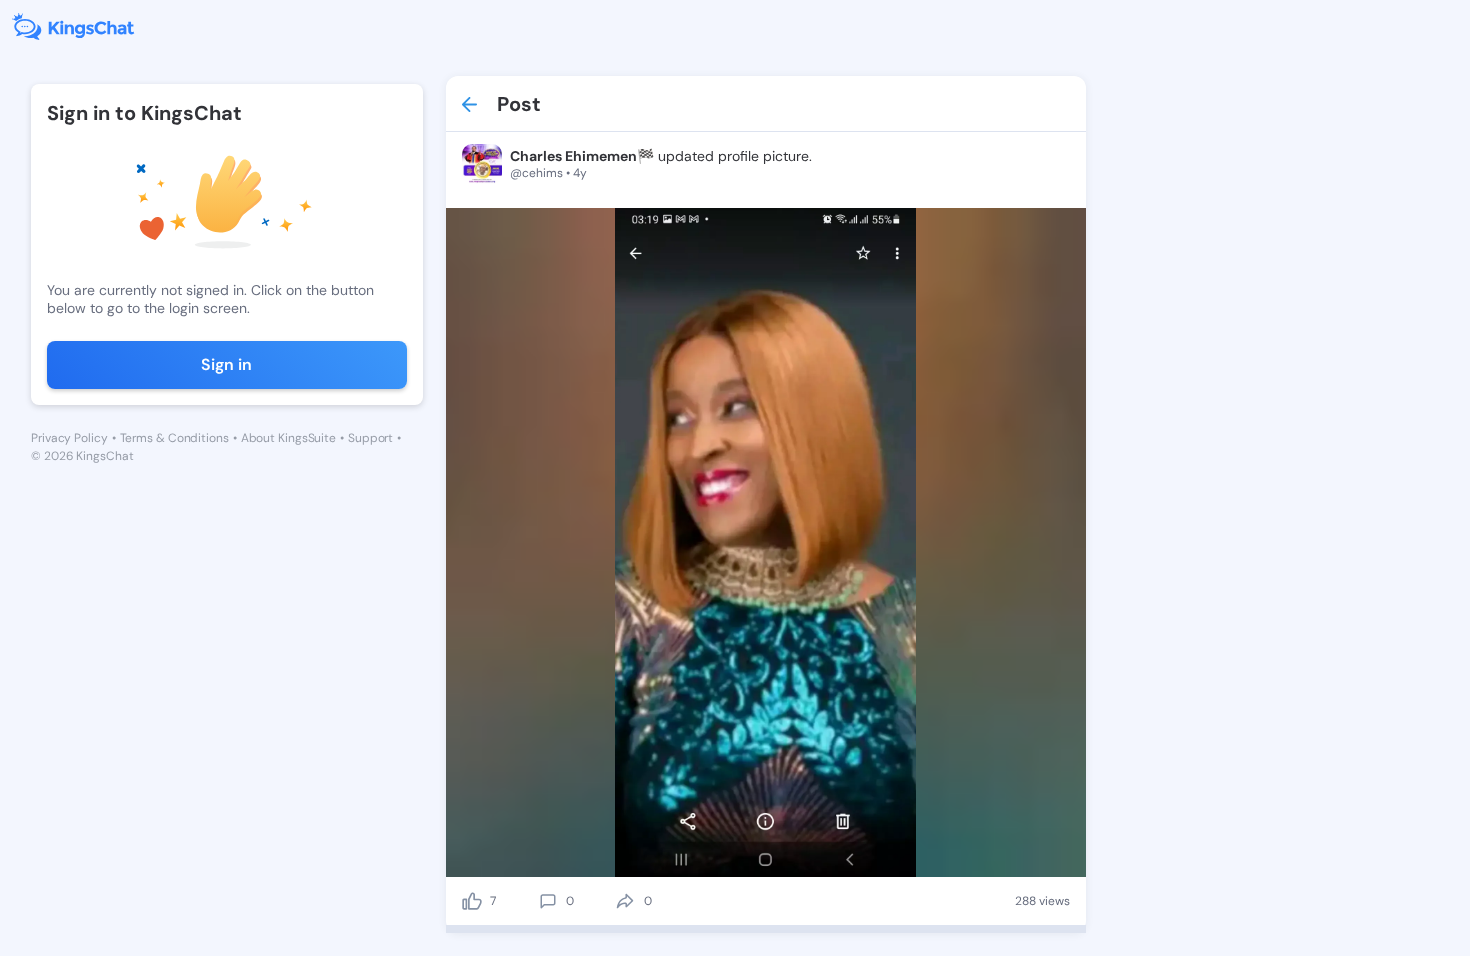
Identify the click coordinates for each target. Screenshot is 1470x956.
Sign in (226, 364)
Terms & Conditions (174, 438)
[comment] (548, 901)
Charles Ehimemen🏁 (582, 156)
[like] (472, 901)
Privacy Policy (69, 438)
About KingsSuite (288, 438)
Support (370, 438)
